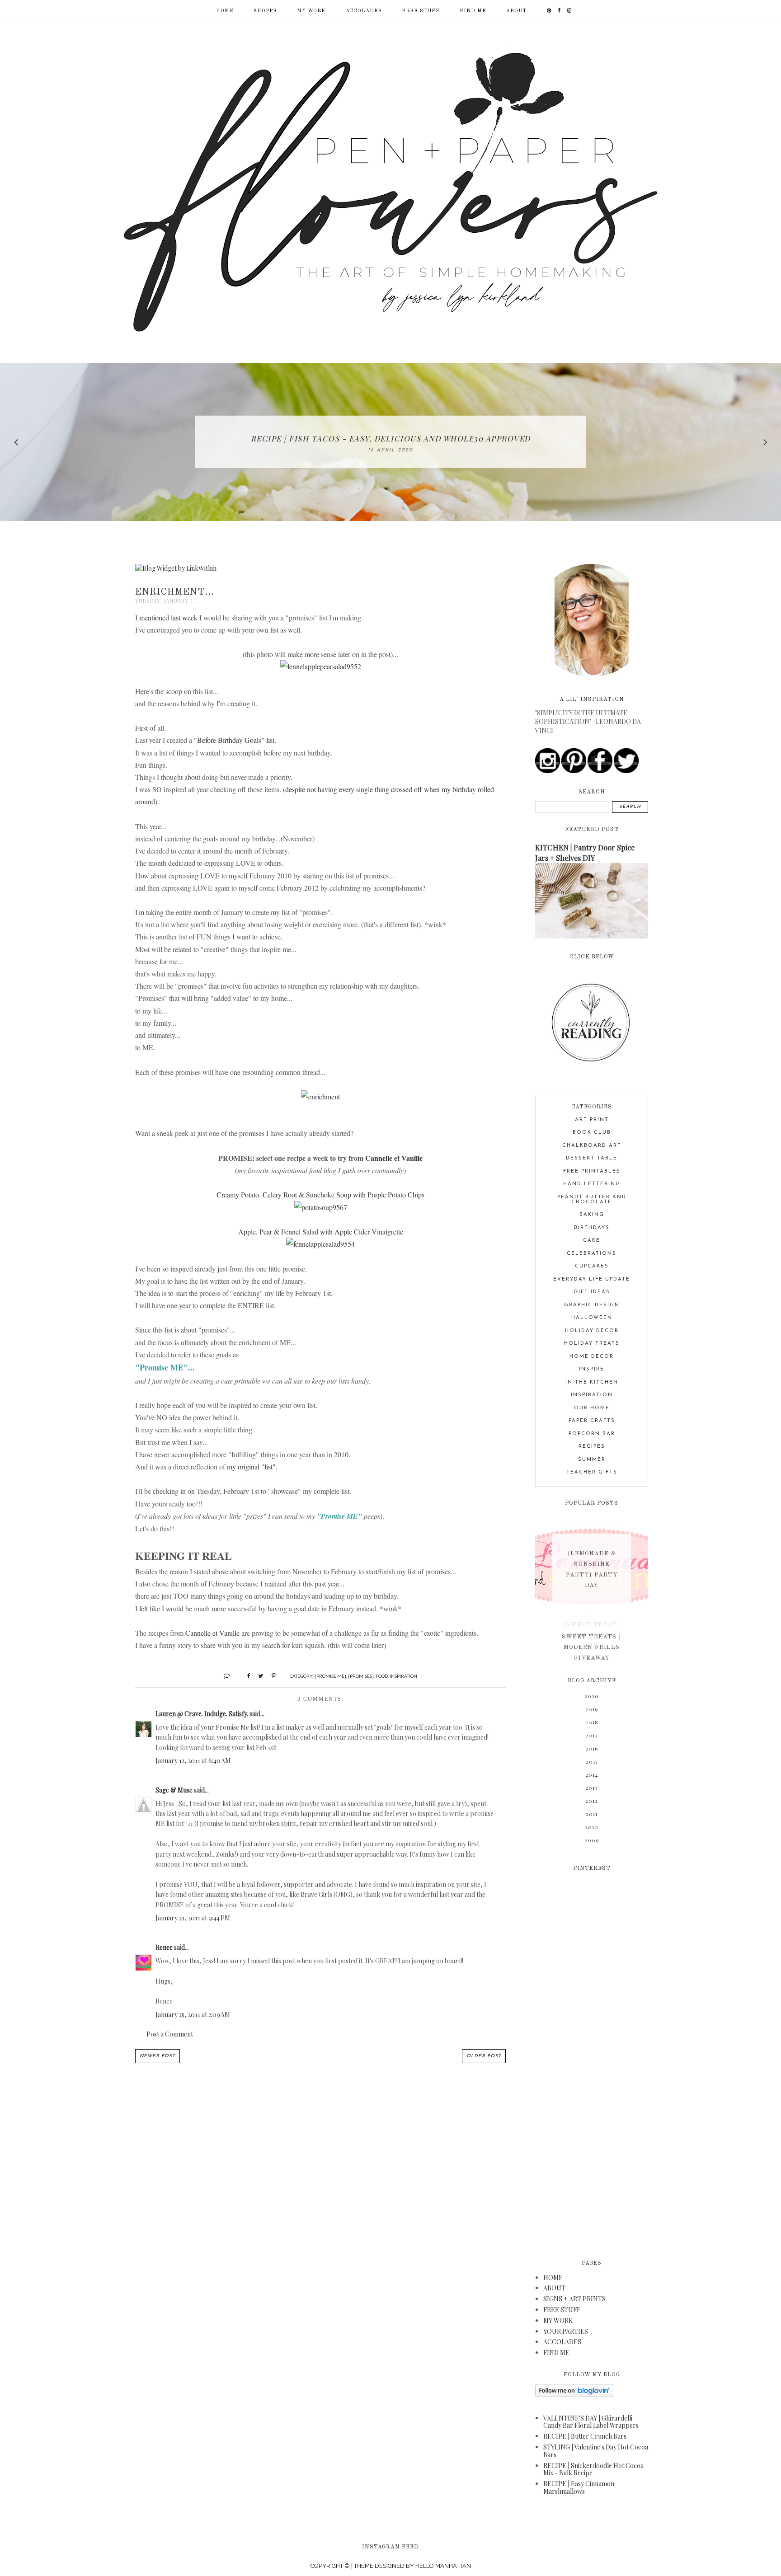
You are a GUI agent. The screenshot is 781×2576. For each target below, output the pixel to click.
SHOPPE (265, 11)
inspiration (403, 1676)
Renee (164, 1947)
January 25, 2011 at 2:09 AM (193, 2015)
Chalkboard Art (592, 1146)
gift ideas (592, 1292)
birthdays (592, 1228)
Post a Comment (170, 2034)
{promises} (361, 1676)
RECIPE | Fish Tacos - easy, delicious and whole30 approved (391, 438)
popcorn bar (592, 1434)
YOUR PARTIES (566, 2331)
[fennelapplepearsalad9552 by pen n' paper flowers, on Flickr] (321, 666)
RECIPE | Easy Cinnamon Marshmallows (579, 2487)
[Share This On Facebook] (245, 1675)
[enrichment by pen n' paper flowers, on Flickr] (320, 1096)
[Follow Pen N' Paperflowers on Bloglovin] (574, 2395)
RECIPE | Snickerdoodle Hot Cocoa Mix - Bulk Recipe (593, 2469)
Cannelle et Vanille (394, 1158)
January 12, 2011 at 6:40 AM (193, 1761)
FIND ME (473, 11)
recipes (592, 1447)
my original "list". (252, 1466)
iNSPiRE (592, 1369)
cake (592, 1241)
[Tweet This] (257, 1675)
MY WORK (311, 11)
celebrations (592, 1254)
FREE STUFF (421, 11)
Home (225, 11)
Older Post (484, 2056)
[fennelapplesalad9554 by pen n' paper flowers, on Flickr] (320, 1244)
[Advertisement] (592, 2060)
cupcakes (592, 1266)
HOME (553, 2278)
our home (592, 1408)
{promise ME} (330, 1676)
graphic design (592, 1305)
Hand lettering (592, 1184)
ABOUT (516, 11)
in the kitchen (592, 1382)
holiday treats (592, 1344)
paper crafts (592, 1421)
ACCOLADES (364, 11)
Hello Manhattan (443, 2566)
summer (592, 1460)
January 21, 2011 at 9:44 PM (193, 1918)
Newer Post (158, 2056)
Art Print (592, 1120)
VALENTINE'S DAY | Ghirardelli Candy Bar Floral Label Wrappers (591, 2422)
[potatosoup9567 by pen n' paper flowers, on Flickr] (321, 1207)
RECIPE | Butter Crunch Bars (585, 2436)
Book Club (592, 1133)
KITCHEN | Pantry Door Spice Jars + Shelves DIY (585, 852)
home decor (592, 1357)
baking (592, 1215)
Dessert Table (592, 1158)
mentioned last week (168, 617)
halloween (592, 1318)
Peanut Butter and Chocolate (592, 1200)
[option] (390, 442)
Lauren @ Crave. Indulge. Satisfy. (202, 1714)
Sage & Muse (174, 1790)
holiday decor (592, 1331)
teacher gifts (592, 1472)
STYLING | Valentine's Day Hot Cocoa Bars (596, 2451)
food (382, 1676)
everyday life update (592, 1279)
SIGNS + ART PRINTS (574, 2299)
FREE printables (592, 1171)
